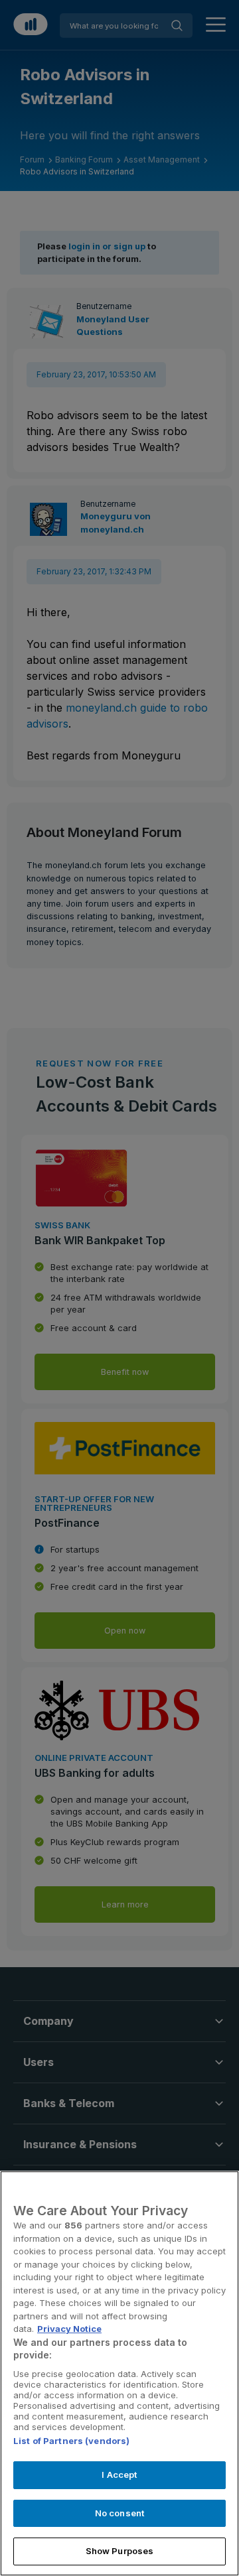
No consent (119, 2513)
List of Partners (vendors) (71, 2441)
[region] (119, 2373)
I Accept (119, 2475)
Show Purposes (120, 2551)
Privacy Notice (69, 2329)
